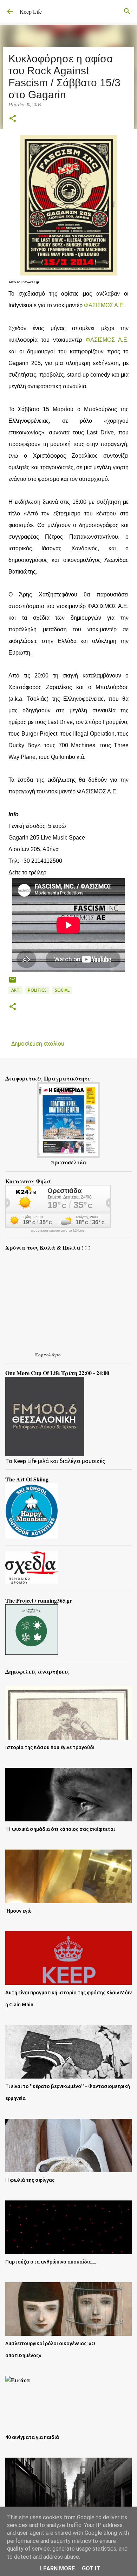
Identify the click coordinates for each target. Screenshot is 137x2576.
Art (15, 990)
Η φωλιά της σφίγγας (30, 2180)
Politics (37, 990)
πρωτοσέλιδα (68, 1162)
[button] (13, 119)
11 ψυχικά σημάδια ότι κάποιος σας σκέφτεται (60, 1829)
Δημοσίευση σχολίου (38, 1044)
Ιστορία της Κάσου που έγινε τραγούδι (50, 1747)
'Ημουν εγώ (18, 1911)
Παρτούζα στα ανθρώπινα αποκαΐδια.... (51, 2262)
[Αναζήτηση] (127, 11)
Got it (91, 2568)
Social (62, 990)
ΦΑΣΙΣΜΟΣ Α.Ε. (104, 305)
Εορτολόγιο (48, 1354)
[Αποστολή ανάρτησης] (13, 982)
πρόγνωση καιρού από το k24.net (58, 1231)
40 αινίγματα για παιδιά (32, 2437)
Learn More (57, 2568)
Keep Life (31, 11)
